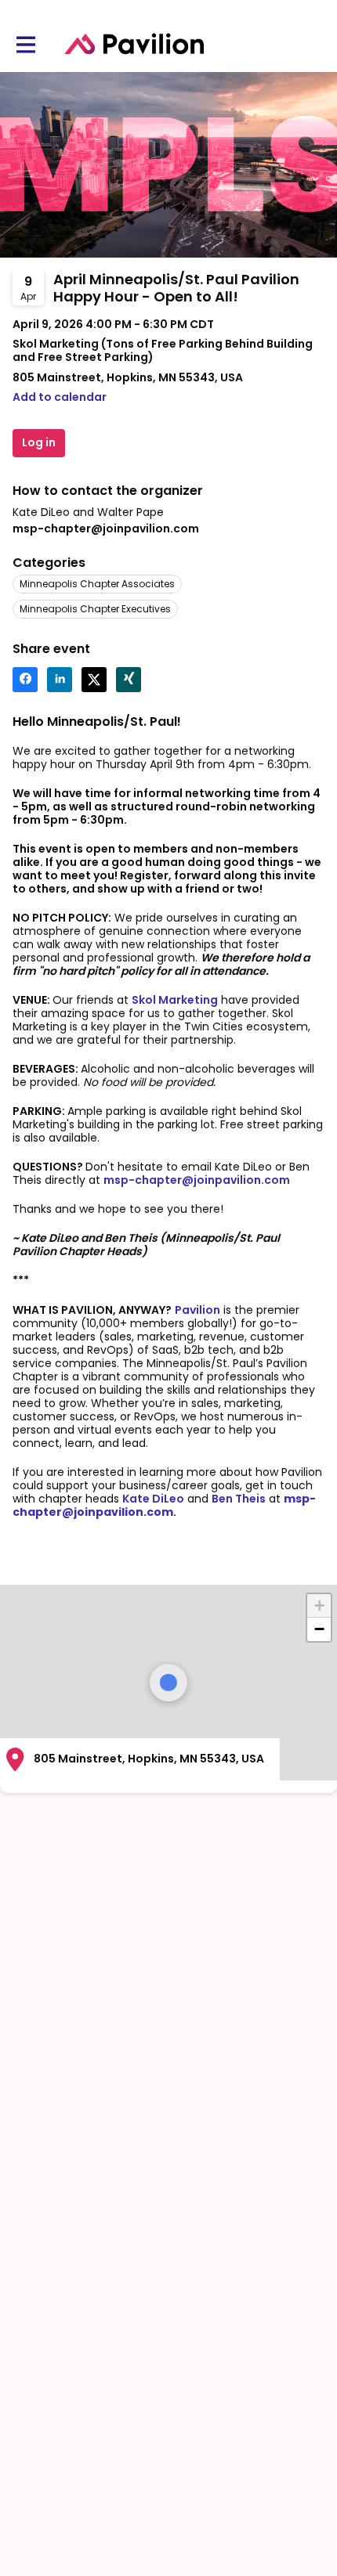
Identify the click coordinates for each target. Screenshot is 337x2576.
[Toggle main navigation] (25, 44)
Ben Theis (239, 1499)
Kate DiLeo (153, 1499)
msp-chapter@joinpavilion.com (106, 529)
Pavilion (197, 1310)
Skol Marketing (175, 1000)
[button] (60, 397)
